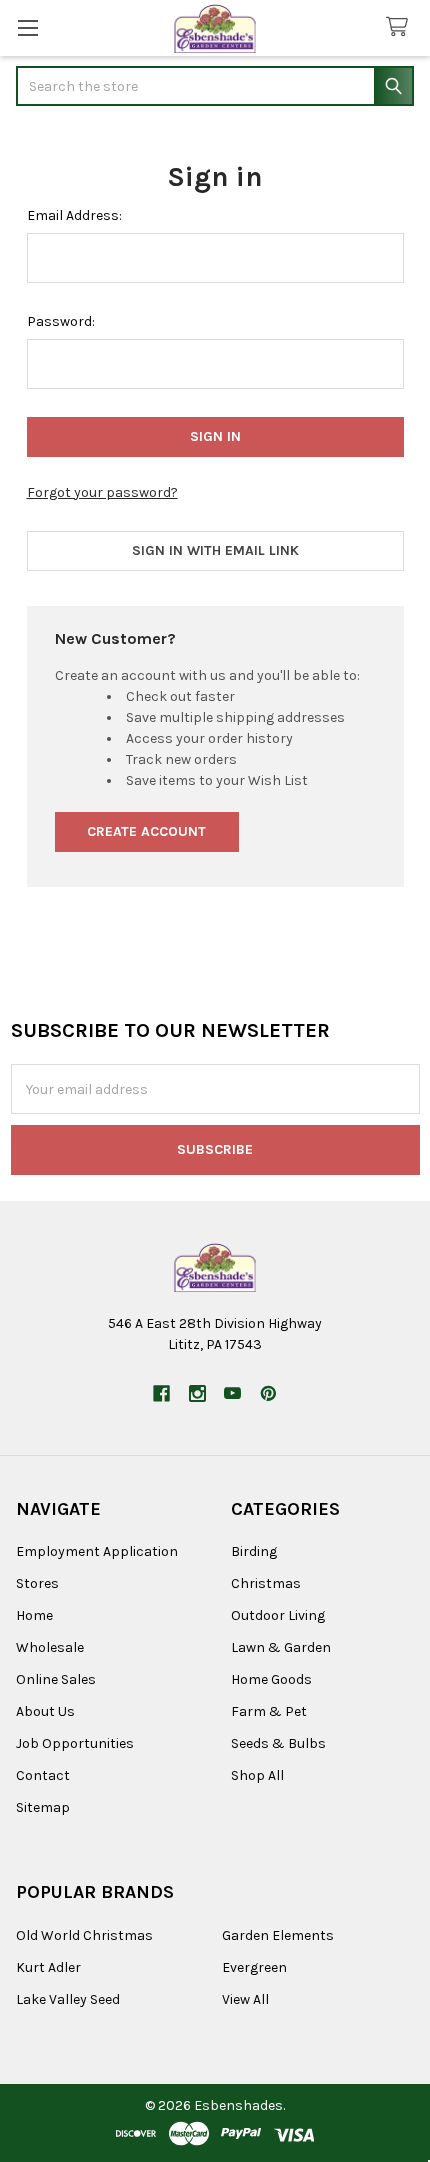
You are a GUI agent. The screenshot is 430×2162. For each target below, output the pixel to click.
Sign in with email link (215, 550)
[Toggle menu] (27, 27)
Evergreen (254, 1967)
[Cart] (401, 27)
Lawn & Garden (281, 1647)
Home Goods (271, 1679)
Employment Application (97, 1551)
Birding (254, 1551)
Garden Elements (278, 1935)
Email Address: (74, 215)
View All (245, 1999)
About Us (45, 1711)
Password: (61, 321)
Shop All (257, 1775)
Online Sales (56, 1679)
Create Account (146, 831)
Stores (37, 1583)
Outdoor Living (278, 1615)
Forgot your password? (102, 492)
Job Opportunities (75, 1743)
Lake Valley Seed (68, 1999)
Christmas (266, 1583)
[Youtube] (232, 1393)
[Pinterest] (268, 1393)
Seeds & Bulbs (278, 1743)
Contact (43, 1775)
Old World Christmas (84, 1935)
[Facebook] (161, 1393)
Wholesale (50, 1647)
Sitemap (43, 1807)
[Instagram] (197, 1393)
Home (34, 1615)
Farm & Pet (269, 1711)
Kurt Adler (48, 1967)
